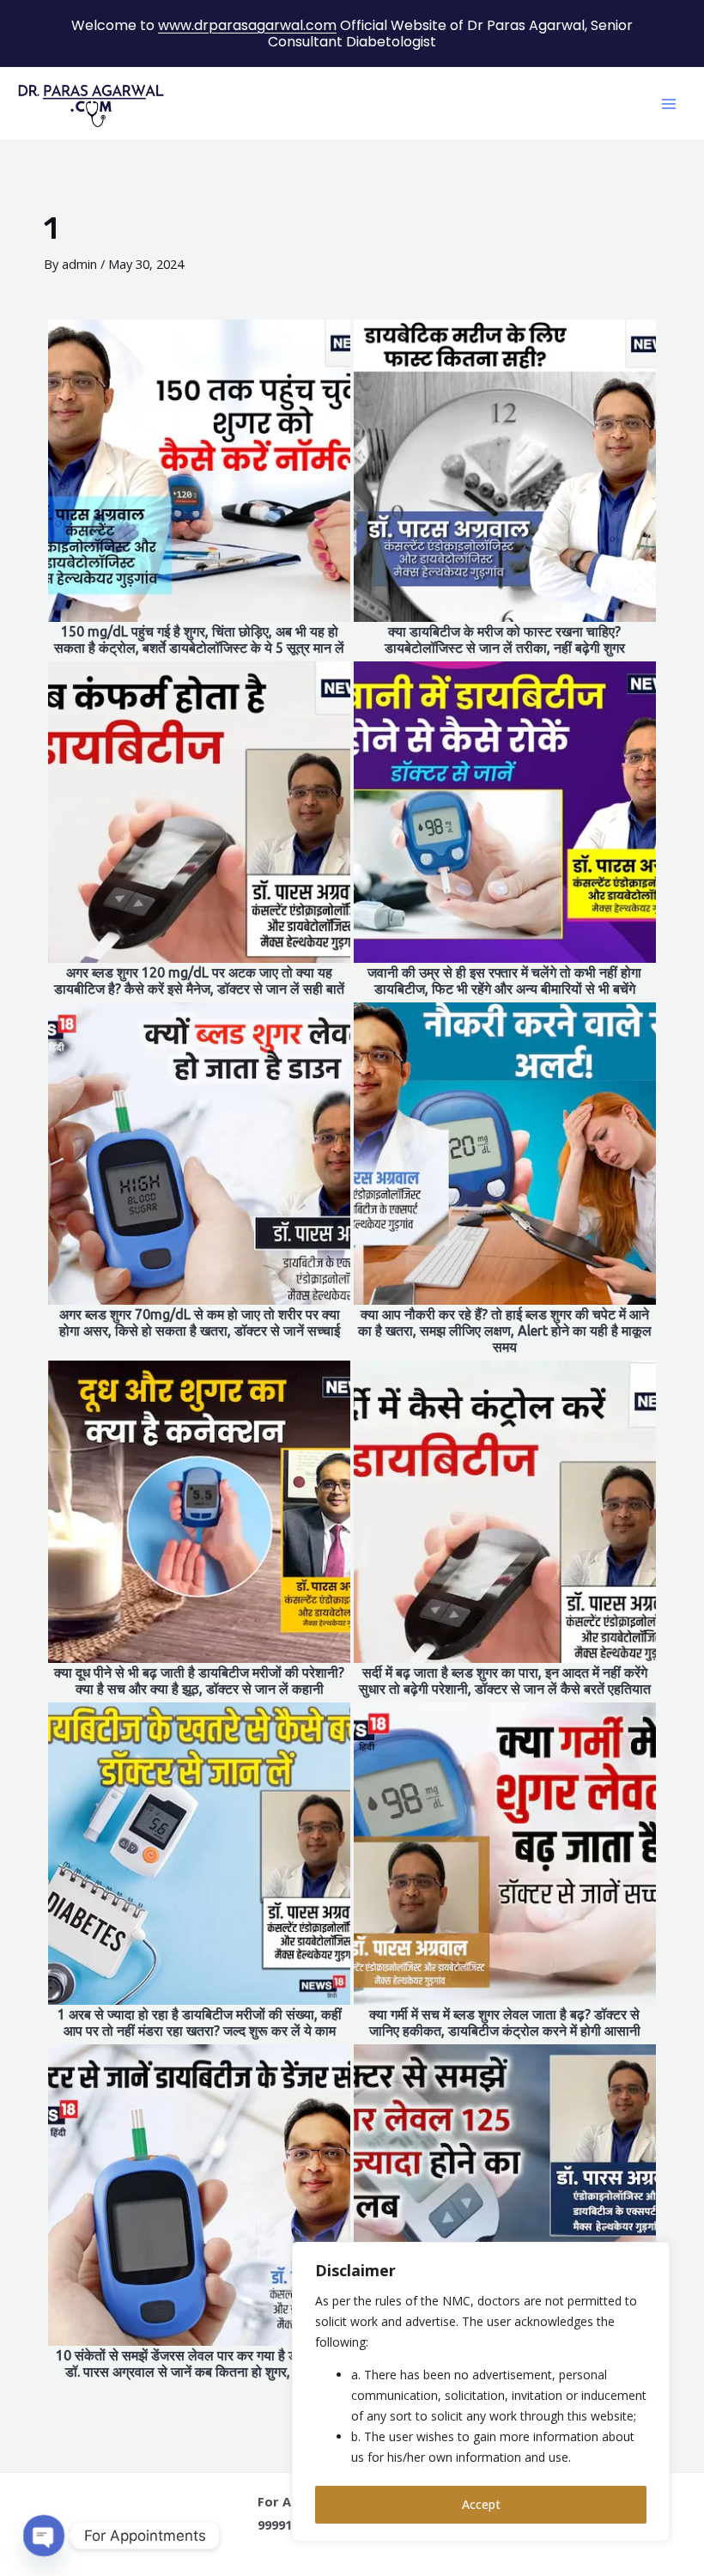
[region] (481, 2392)
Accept (481, 2504)
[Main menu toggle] (669, 104)
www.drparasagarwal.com (247, 25)
